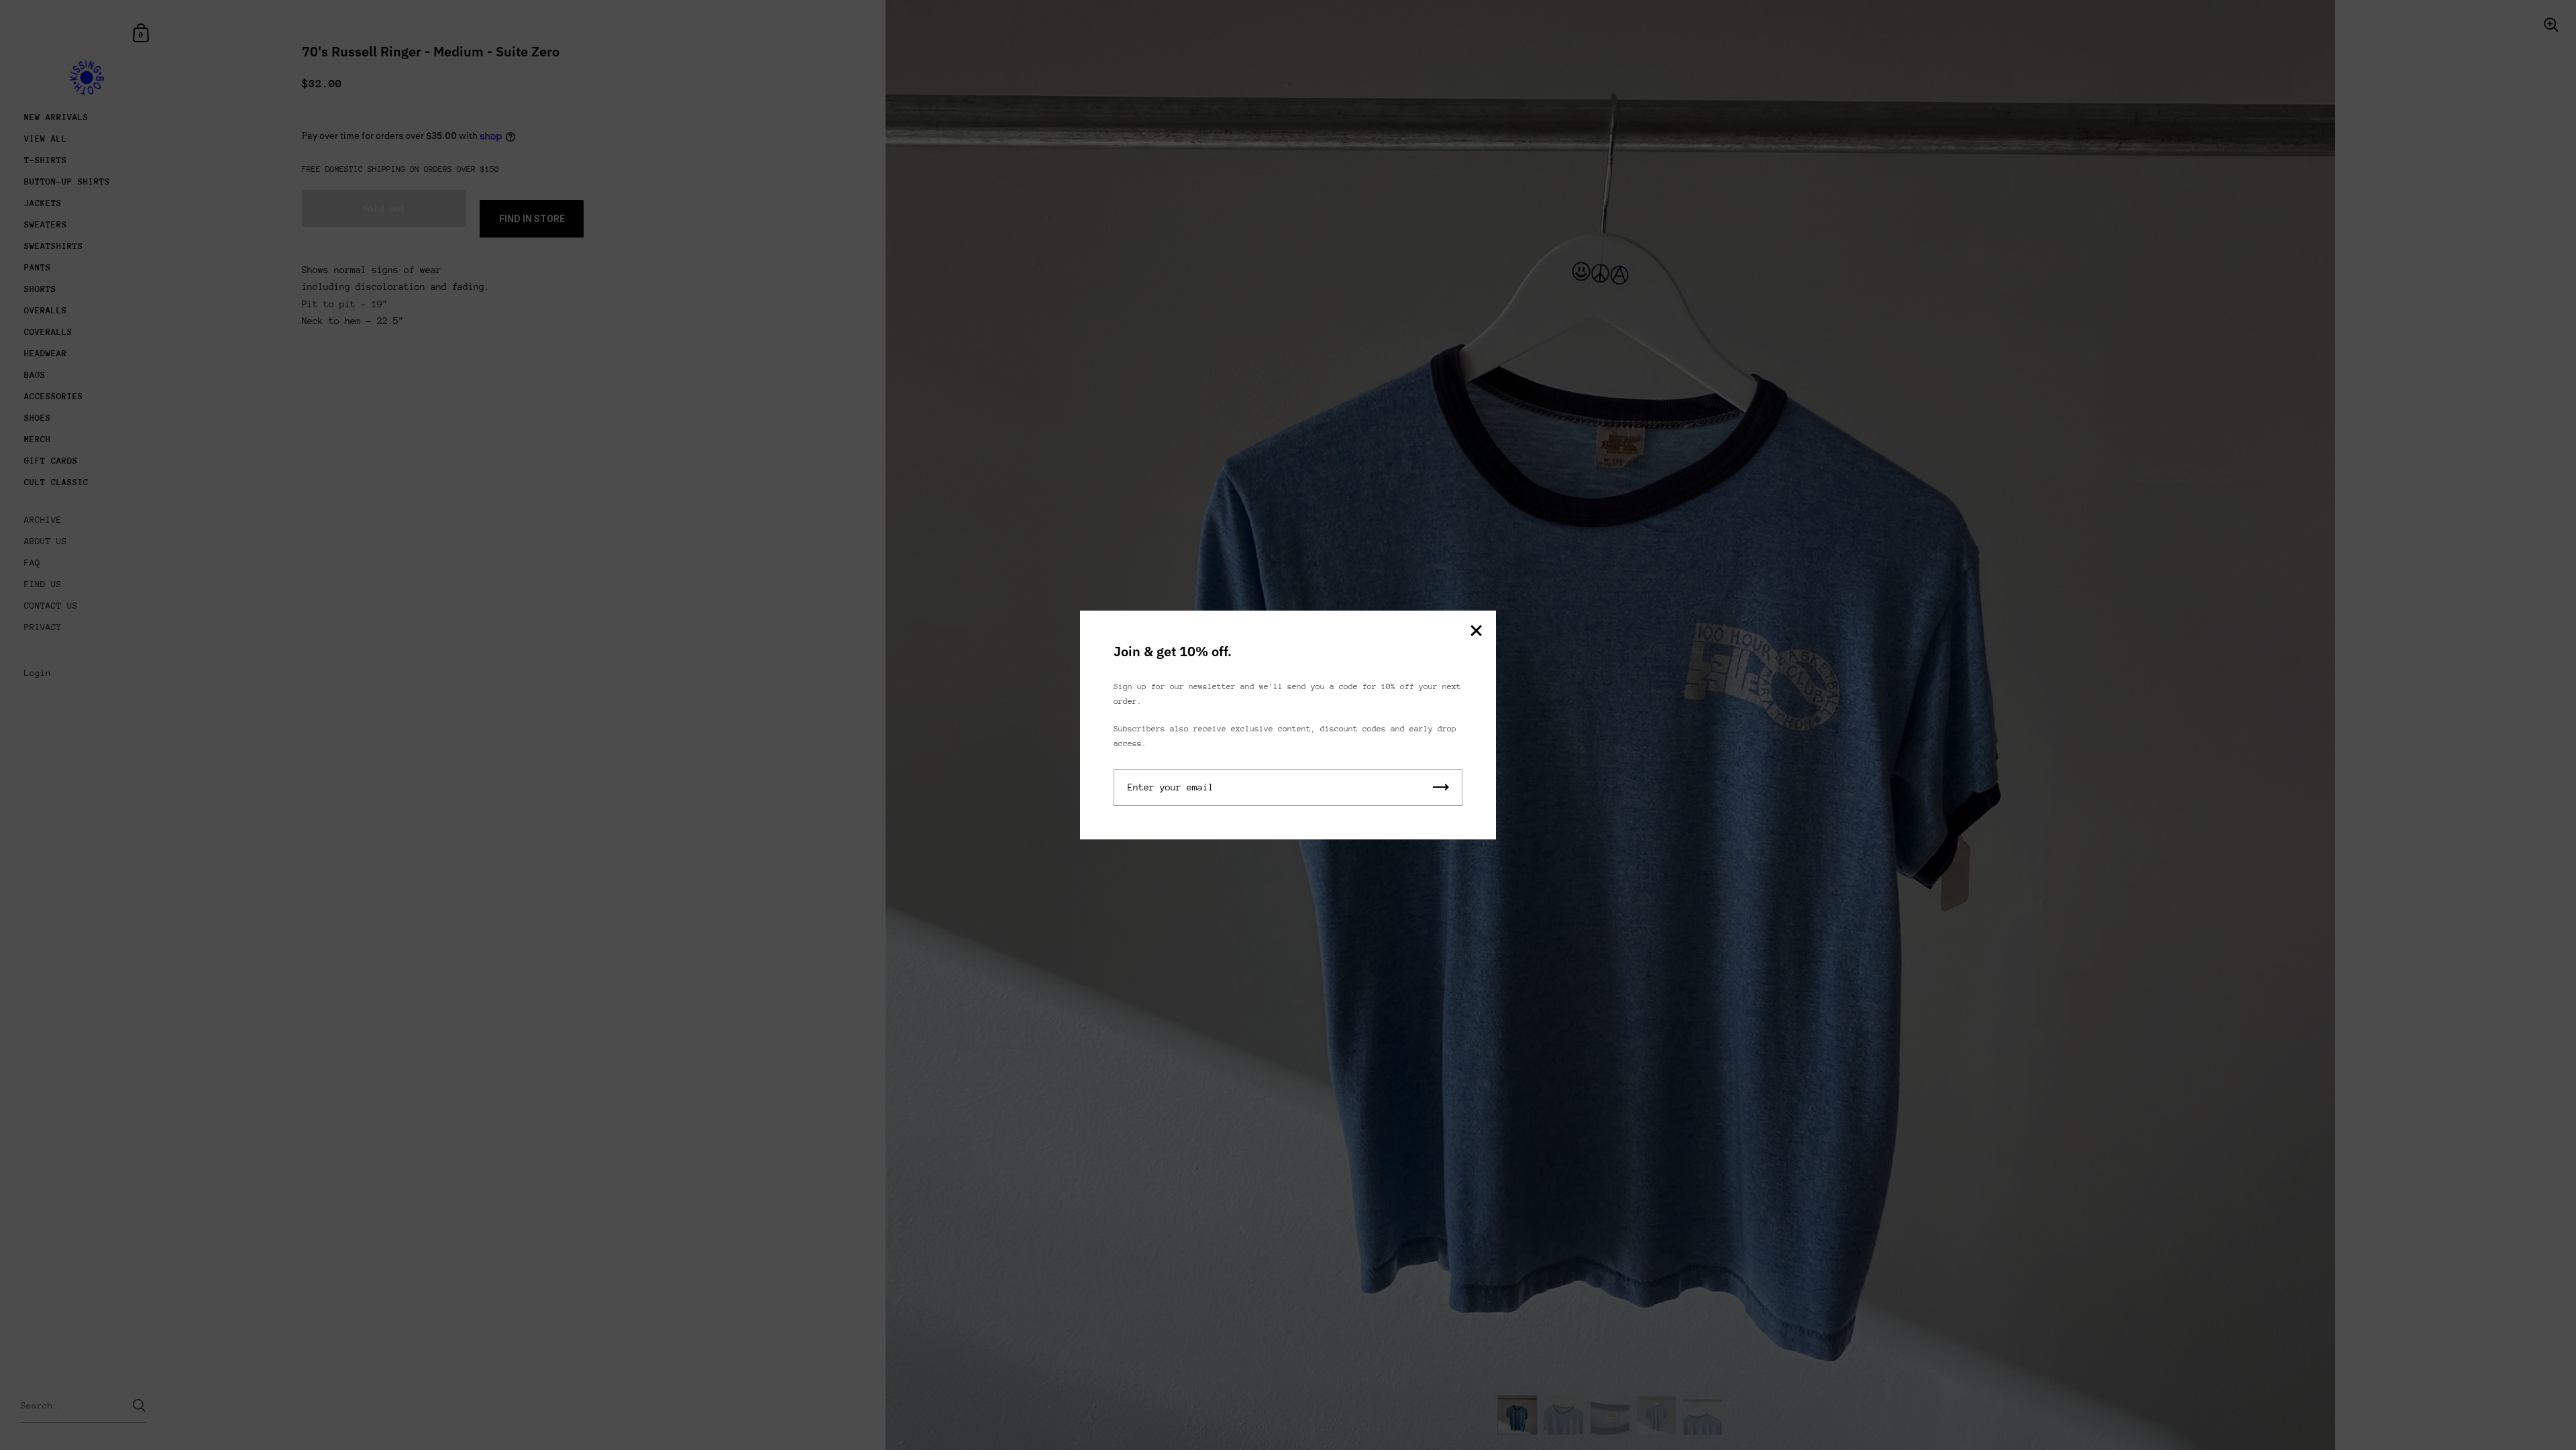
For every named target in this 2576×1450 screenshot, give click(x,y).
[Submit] (1441, 787)
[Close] (1476, 632)
